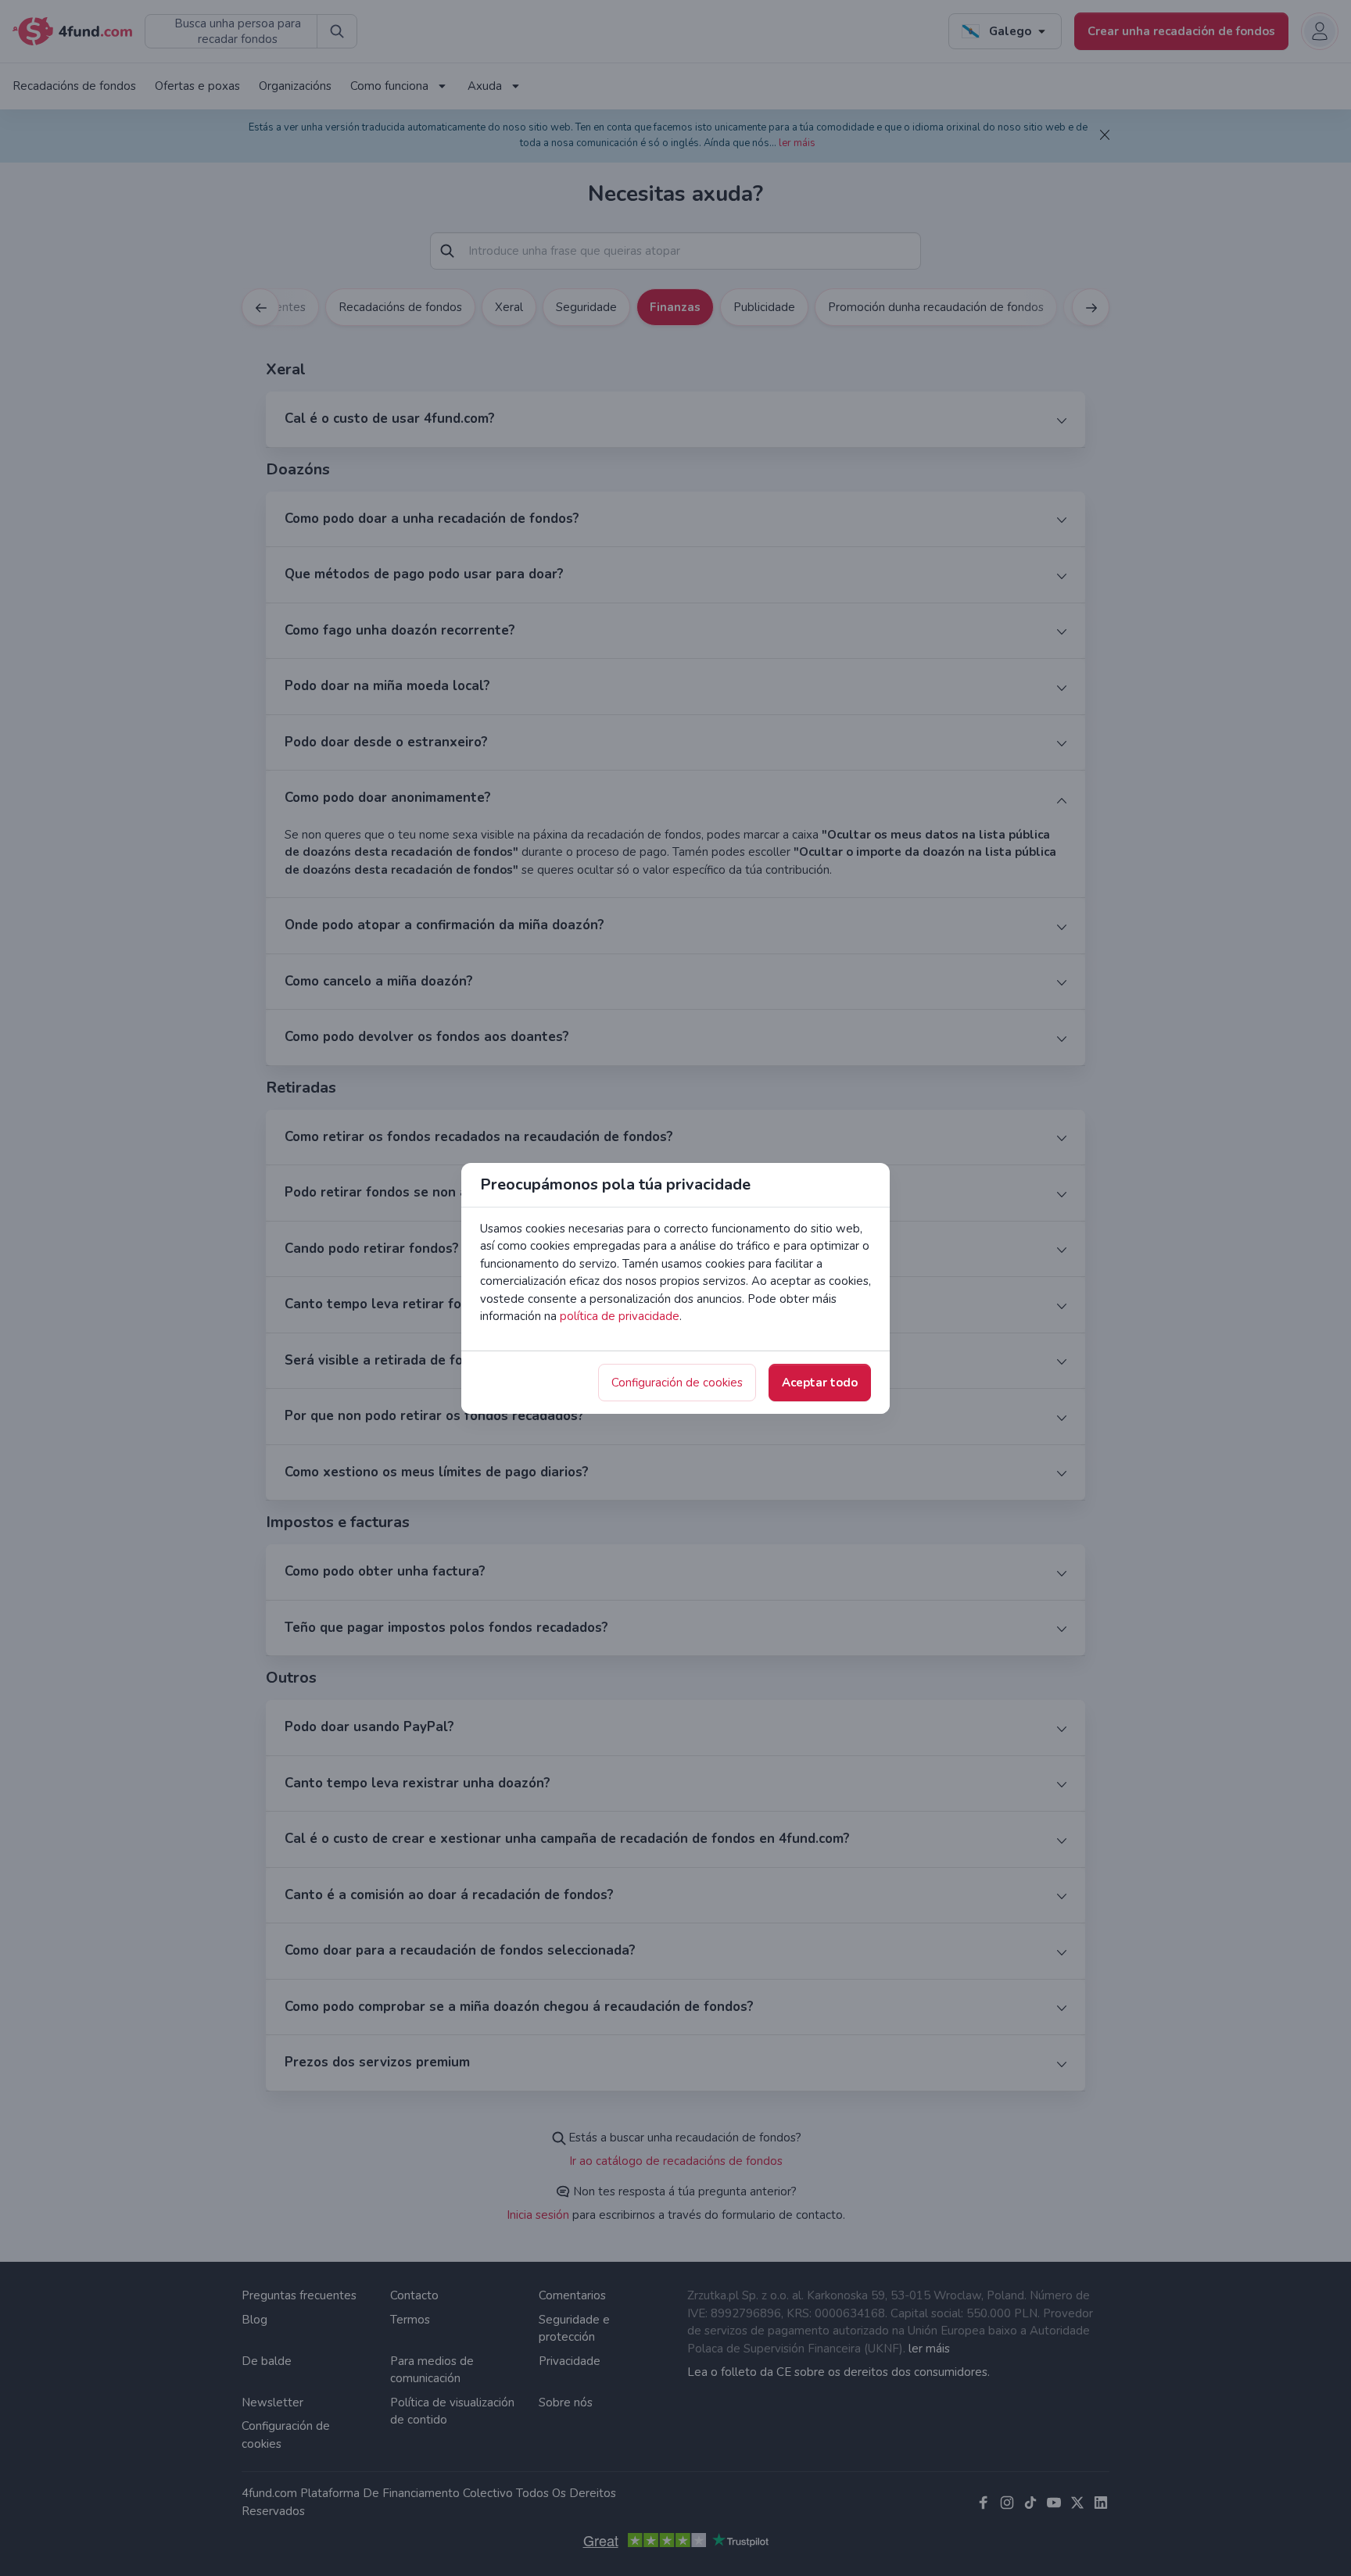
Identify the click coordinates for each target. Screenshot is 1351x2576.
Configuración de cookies (677, 1383)
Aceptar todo (820, 1383)
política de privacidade (620, 1316)
